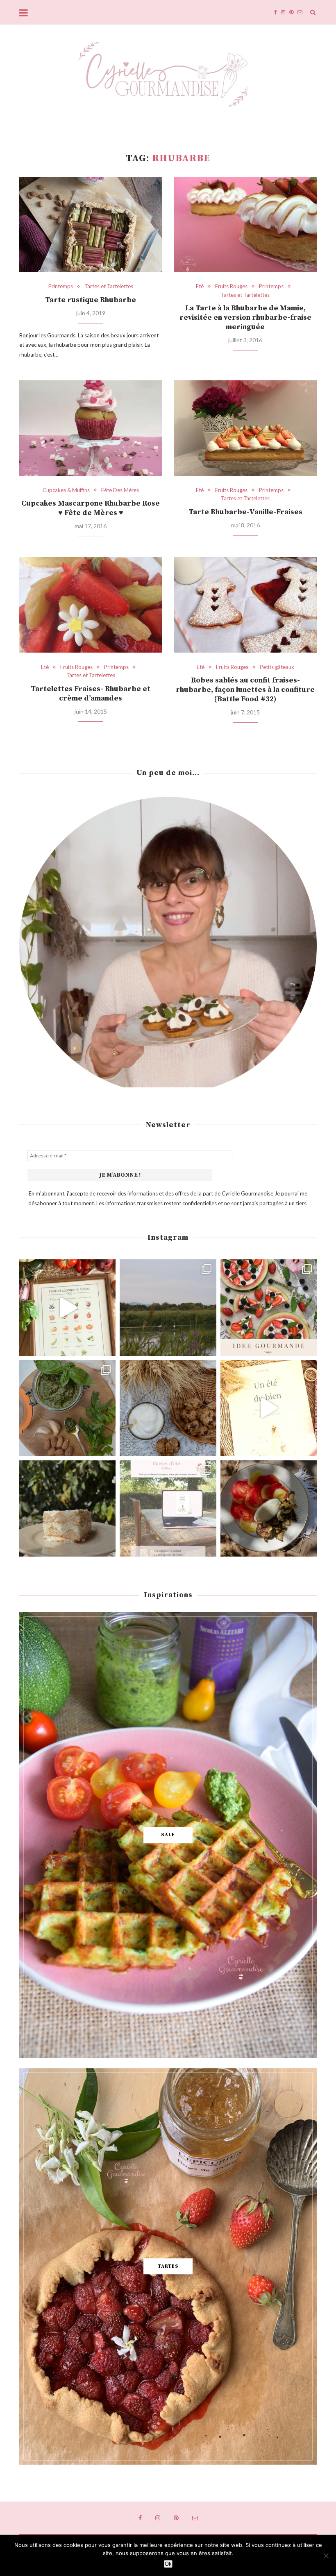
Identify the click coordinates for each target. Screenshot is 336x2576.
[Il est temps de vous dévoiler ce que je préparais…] (168, 1508)
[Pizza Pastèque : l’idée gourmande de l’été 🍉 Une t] (269, 1307)
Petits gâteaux (277, 667)
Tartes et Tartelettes (109, 286)
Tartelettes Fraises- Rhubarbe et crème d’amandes (91, 694)
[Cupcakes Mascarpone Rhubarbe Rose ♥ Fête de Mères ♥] (91, 428)
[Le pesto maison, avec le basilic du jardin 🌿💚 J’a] (67, 1408)
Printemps (61, 286)
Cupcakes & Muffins (66, 490)
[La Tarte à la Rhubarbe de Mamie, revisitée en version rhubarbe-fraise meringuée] (245, 225)
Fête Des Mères (120, 490)
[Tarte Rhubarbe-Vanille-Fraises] (245, 428)
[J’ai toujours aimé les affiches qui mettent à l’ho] (67, 1307)
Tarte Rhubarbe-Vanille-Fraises (245, 512)
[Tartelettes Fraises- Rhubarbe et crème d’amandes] (91, 605)
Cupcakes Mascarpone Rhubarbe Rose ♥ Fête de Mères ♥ (91, 508)
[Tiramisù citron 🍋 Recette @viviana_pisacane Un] (67, 1508)
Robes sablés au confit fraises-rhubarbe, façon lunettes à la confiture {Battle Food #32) (245, 690)
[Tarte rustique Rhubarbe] (91, 225)
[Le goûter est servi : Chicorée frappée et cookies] (168, 1408)
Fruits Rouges (231, 286)
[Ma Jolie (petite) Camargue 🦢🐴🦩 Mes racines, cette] (168, 1307)
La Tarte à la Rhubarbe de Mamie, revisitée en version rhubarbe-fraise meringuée (245, 317)
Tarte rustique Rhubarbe (91, 300)
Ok (168, 2564)
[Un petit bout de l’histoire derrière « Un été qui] (269, 1408)
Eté (200, 286)
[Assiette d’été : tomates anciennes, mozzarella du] (269, 1508)
